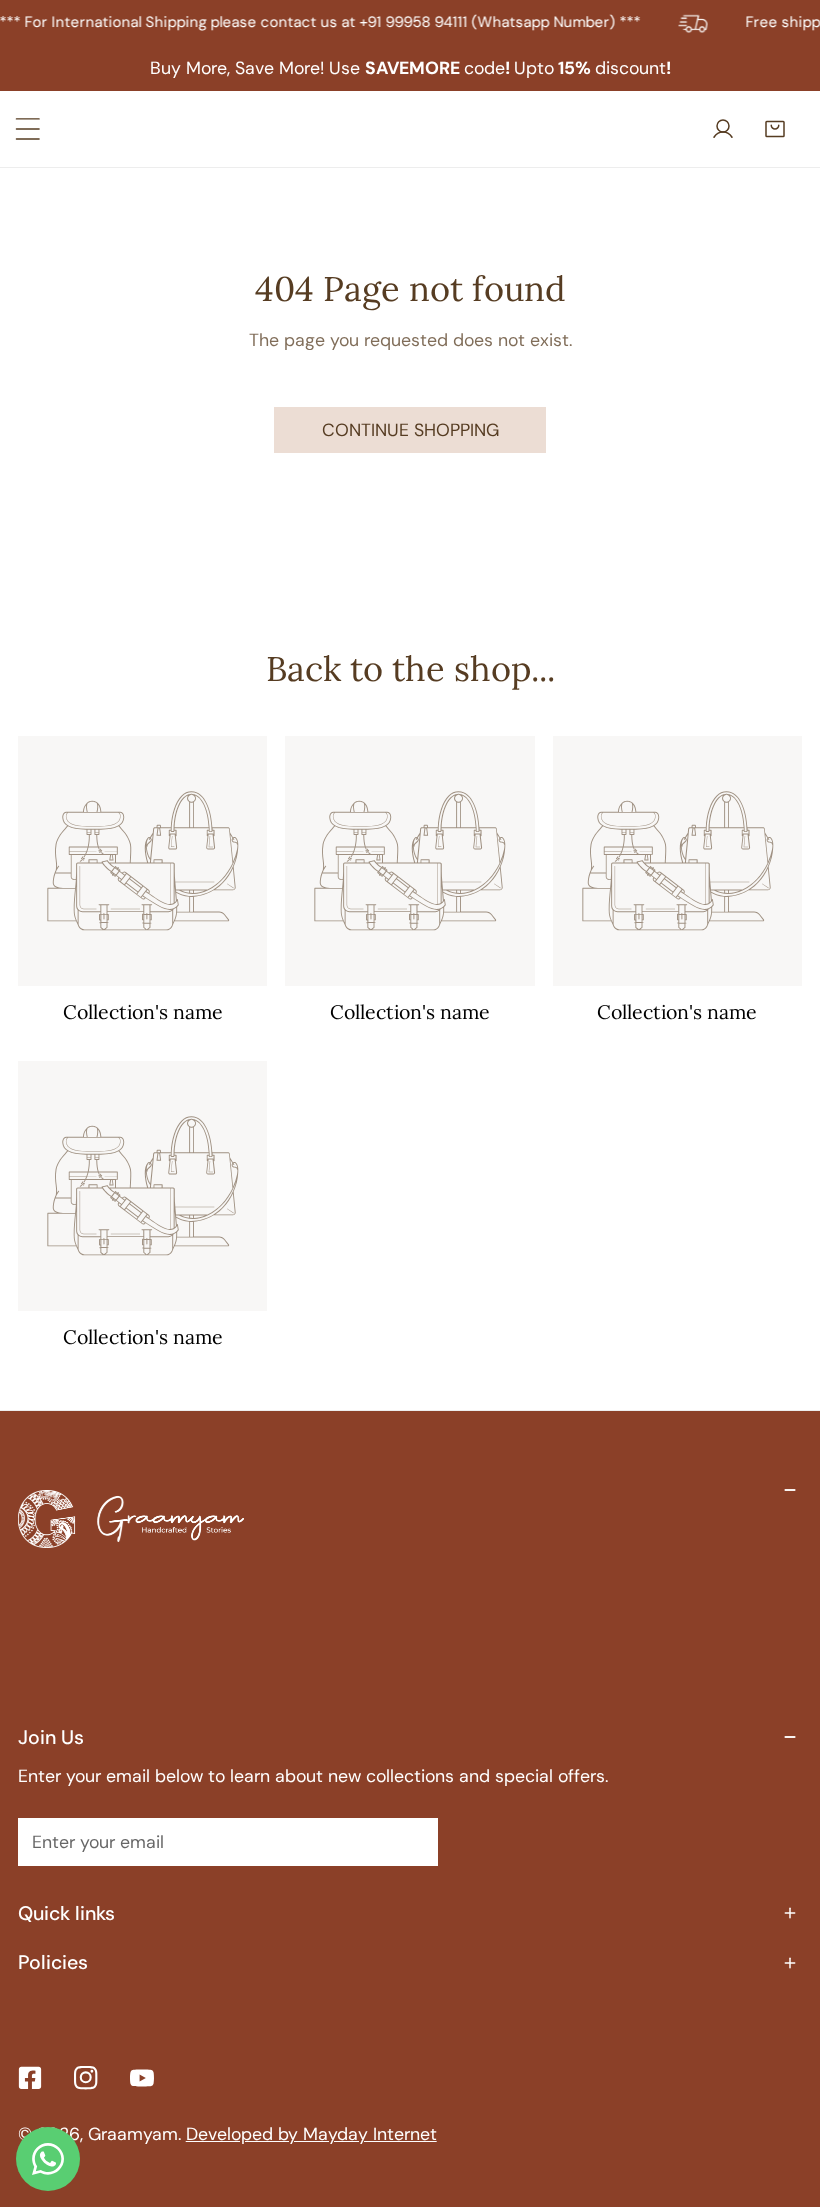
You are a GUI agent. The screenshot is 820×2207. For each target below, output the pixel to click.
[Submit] (408, 1841)
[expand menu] (28, 129)
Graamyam (133, 2133)
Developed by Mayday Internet (311, 2133)
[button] (779, 129)
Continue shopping (410, 429)
